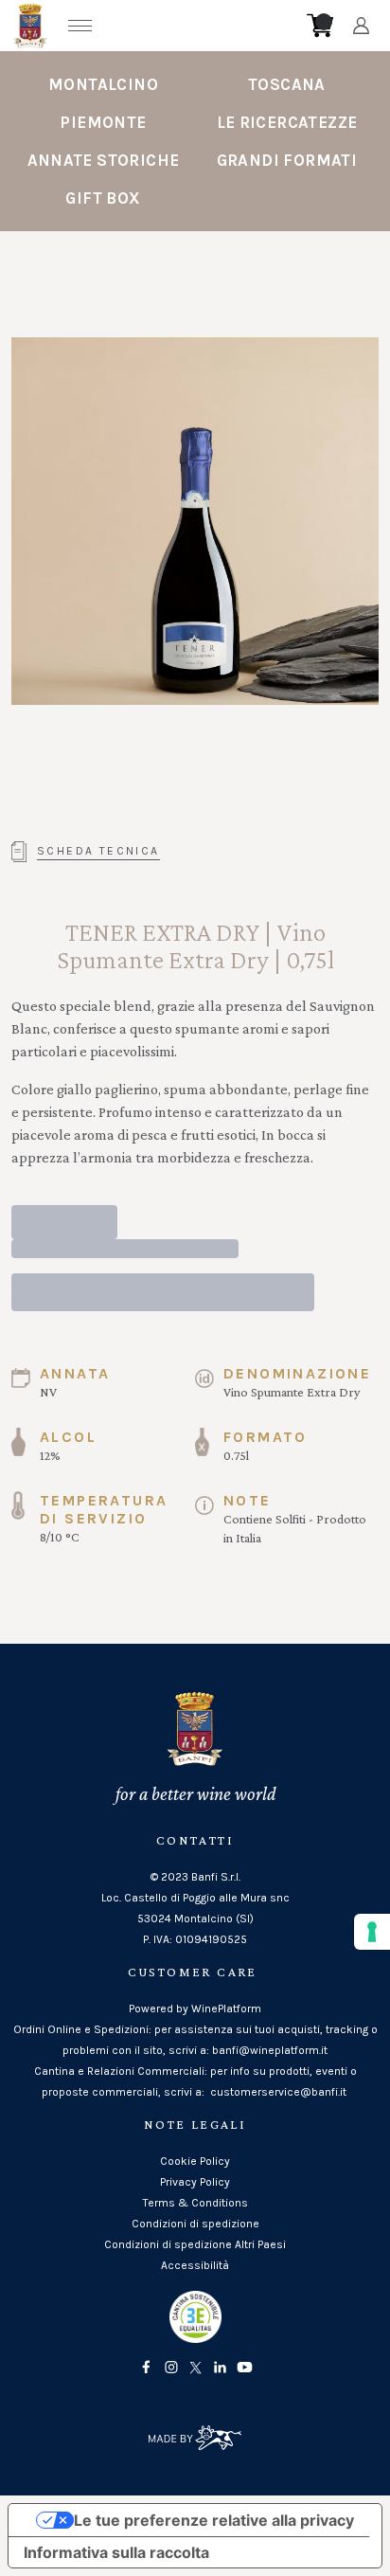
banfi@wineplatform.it (270, 2050)
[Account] (361, 26)
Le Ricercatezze (287, 122)
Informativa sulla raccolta (116, 2552)
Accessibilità (195, 2265)
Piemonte (103, 122)
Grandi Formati (287, 160)
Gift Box (103, 198)
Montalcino (103, 84)
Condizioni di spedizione (195, 2224)
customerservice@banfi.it (278, 2092)
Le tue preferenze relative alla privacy (214, 2520)
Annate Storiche (104, 160)
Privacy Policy (195, 2182)
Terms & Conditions (195, 2203)
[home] (201, 26)
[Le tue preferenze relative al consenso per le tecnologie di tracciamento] (372, 1932)
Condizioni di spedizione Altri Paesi (195, 2244)
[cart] (320, 26)
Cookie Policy (195, 2161)
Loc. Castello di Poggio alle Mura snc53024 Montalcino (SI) (195, 1908)
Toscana (287, 84)
